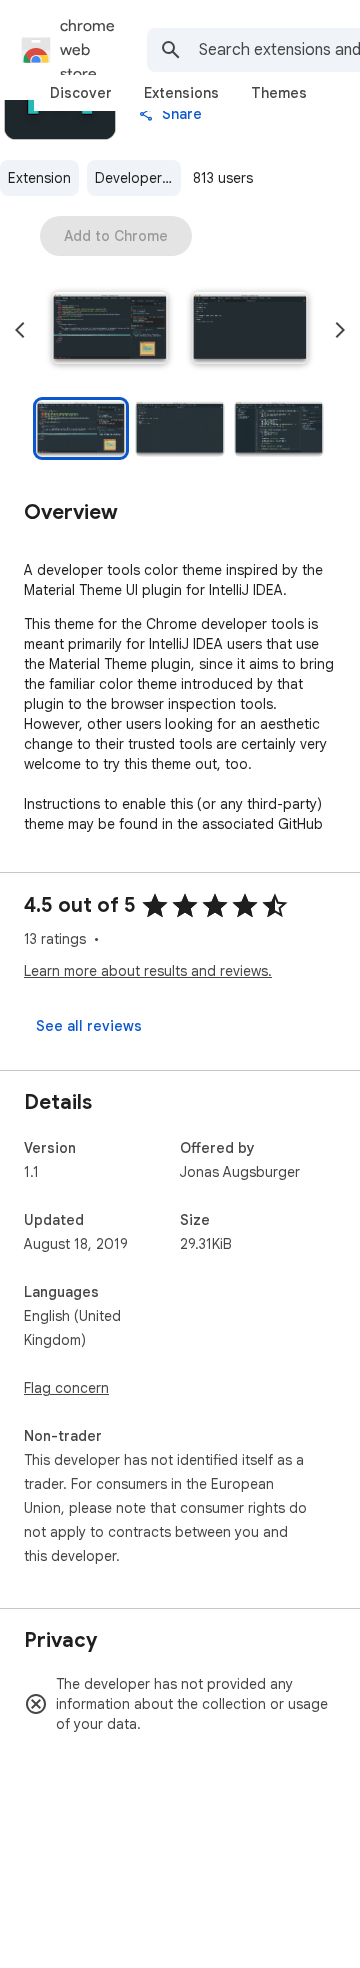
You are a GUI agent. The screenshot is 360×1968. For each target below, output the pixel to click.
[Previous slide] (20, 330)
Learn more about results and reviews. (148, 971)
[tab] (81, 93)
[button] (110, 330)
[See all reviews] (89, 1026)
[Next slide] (340, 330)
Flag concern (66, 1388)
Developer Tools (138, 178)
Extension (39, 178)
